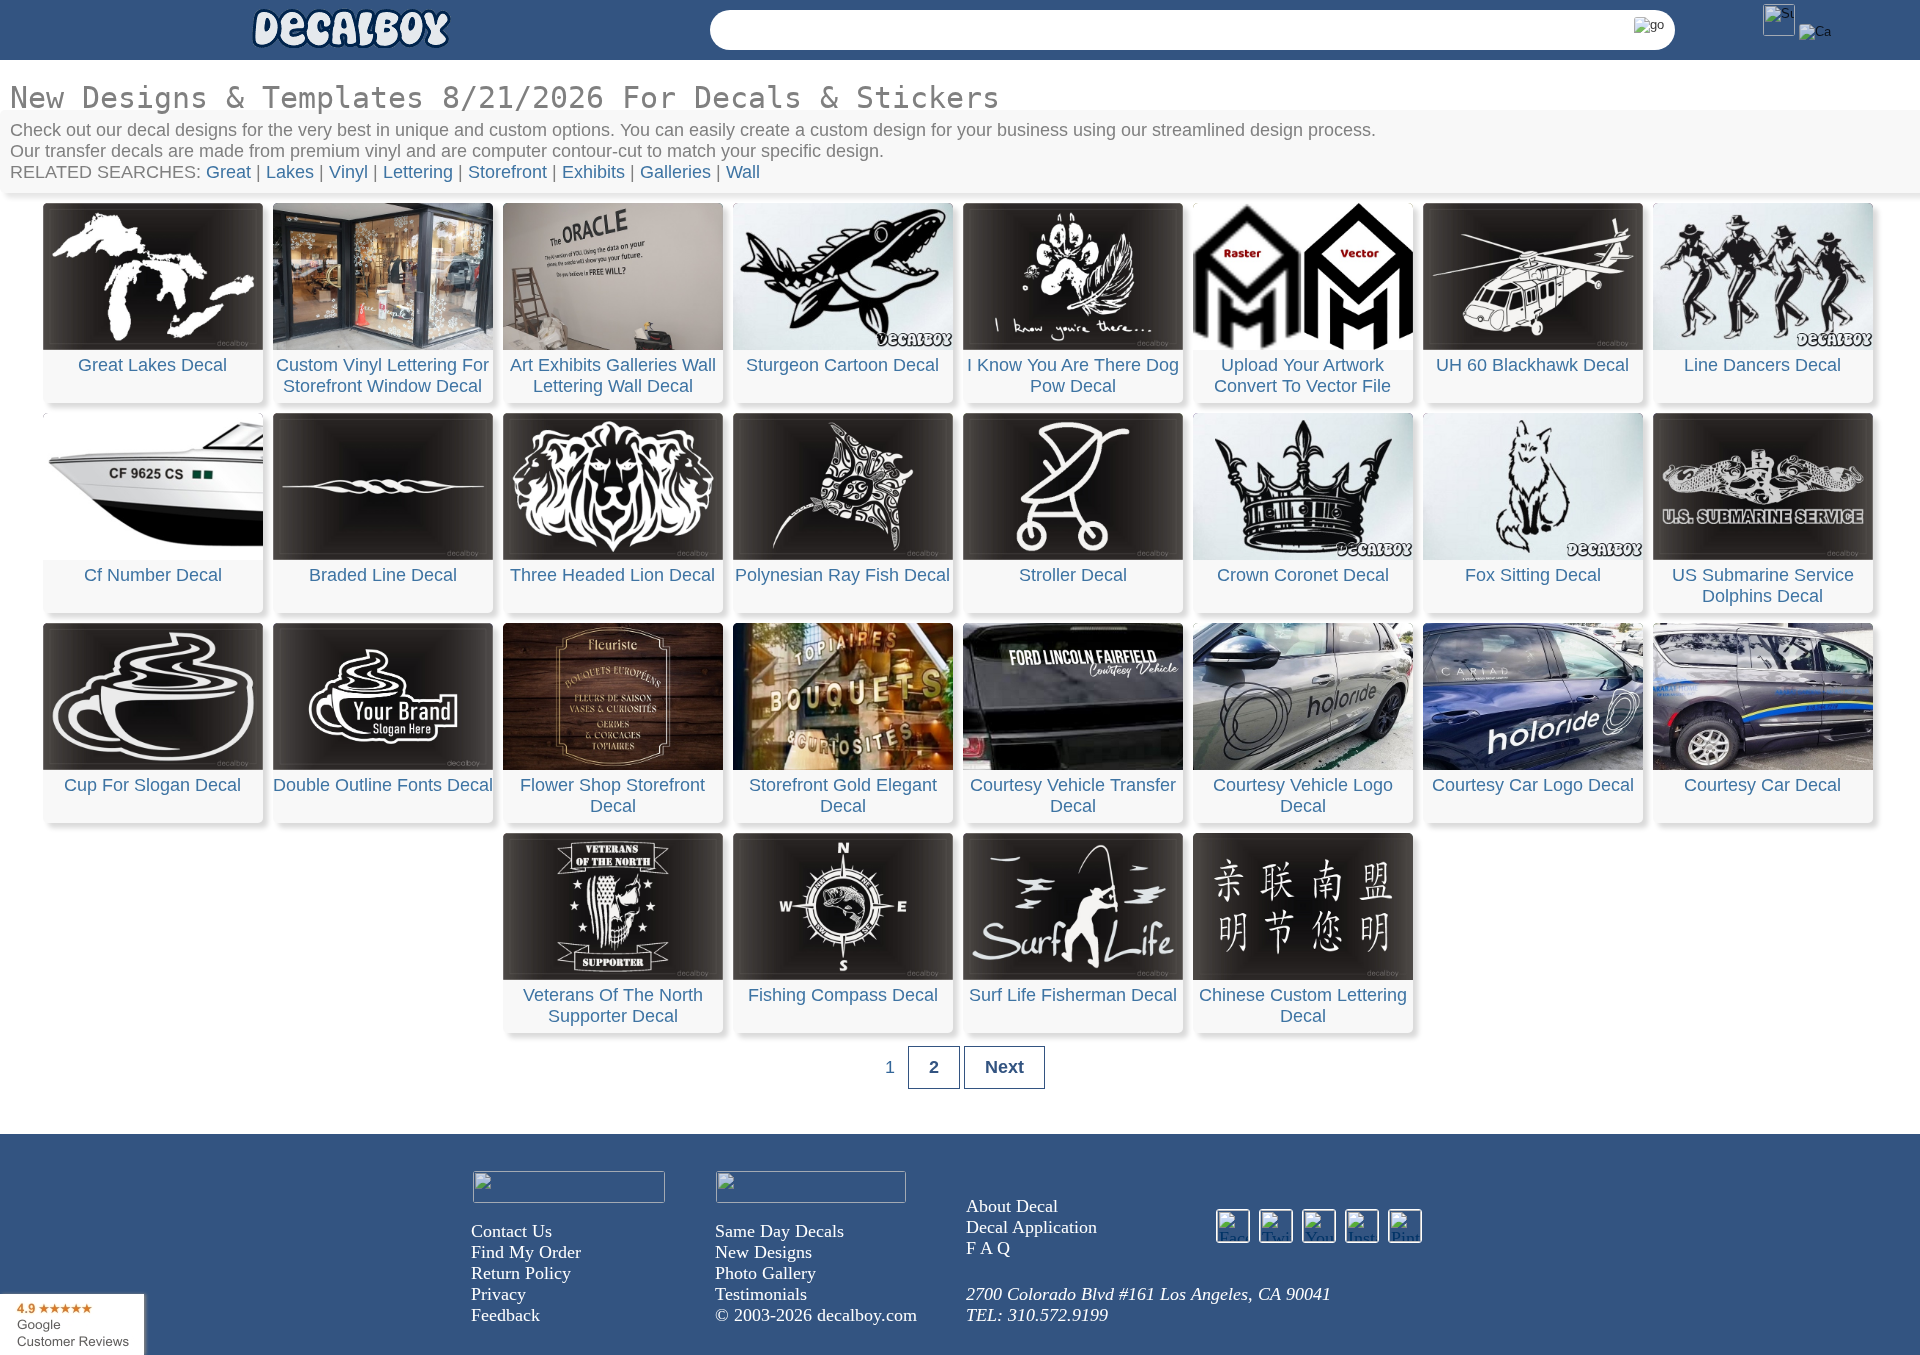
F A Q (988, 1248)
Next (1004, 1067)
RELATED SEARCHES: (108, 172)
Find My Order (526, 1252)
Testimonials (761, 1294)
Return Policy (521, 1273)
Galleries (675, 172)
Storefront (507, 172)
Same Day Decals (779, 1231)
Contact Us (511, 1231)
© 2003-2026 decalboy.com (816, 1315)
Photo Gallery (765, 1273)
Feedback (505, 1315)
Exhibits (593, 172)
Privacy (498, 1294)
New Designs (763, 1252)
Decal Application (1031, 1227)
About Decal (1012, 1206)
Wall (743, 172)
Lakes (290, 172)
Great (228, 172)
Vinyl (348, 172)
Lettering (418, 172)
